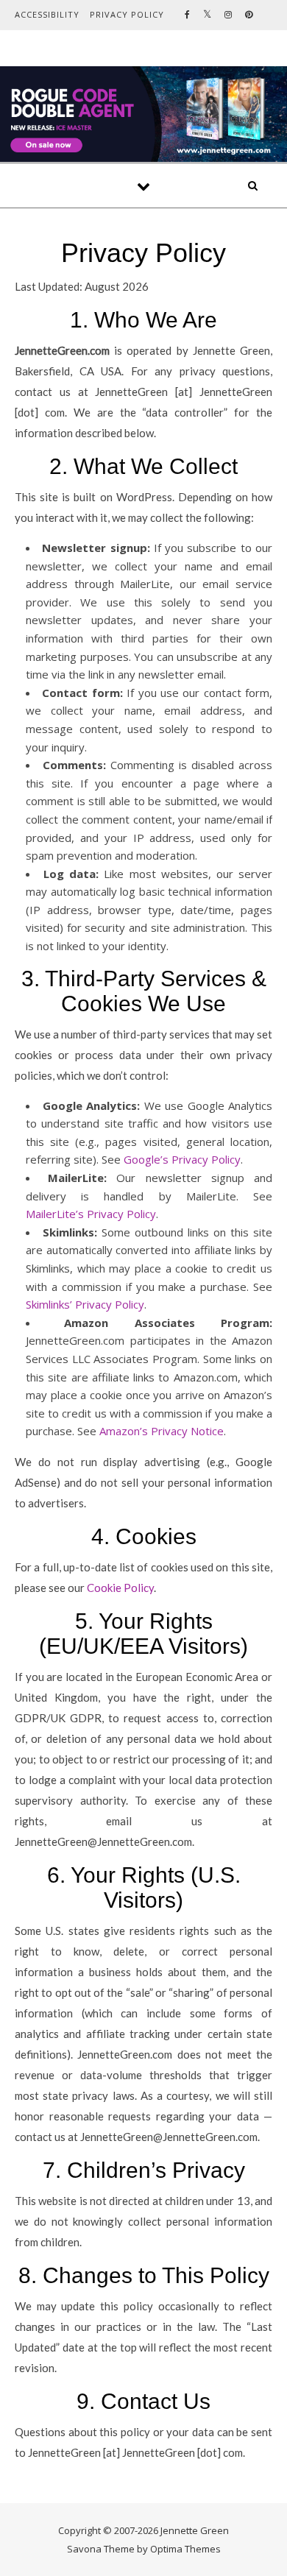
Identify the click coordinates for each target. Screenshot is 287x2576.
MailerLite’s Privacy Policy (91, 1214)
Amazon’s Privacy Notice (162, 1431)
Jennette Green (143, 98)
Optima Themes (185, 2549)
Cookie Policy (120, 1588)
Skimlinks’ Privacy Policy (85, 1304)
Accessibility (47, 14)
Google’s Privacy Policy (182, 1159)
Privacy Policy (127, 14)
